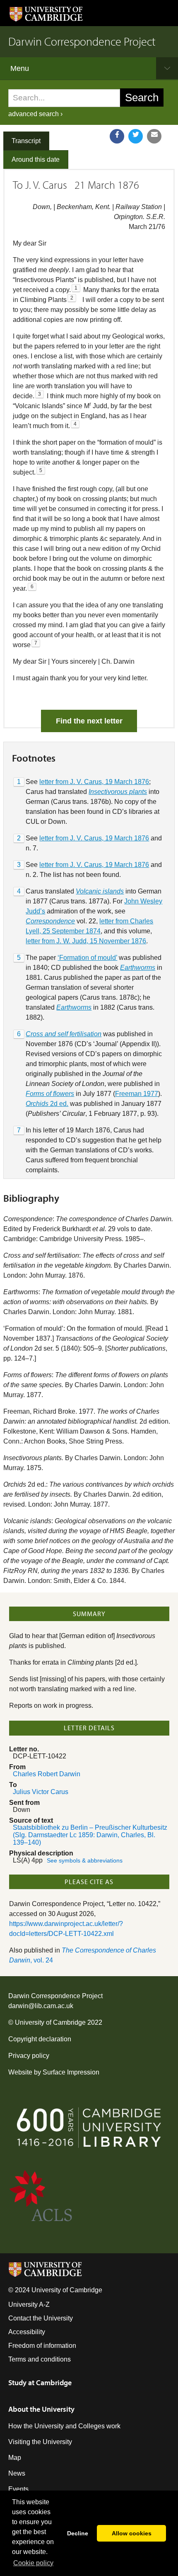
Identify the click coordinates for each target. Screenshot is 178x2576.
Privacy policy (29, 2056)
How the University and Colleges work (64, 2426)
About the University (41, 2409)
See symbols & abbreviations (85, 1861)
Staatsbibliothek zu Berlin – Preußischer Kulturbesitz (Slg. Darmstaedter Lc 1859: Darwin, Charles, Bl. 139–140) (90, 1835)
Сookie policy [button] (33, 2563)
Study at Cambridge (40, 2382)
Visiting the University (40, 2442)
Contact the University (41, 2318)
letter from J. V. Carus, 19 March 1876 (94, 782)
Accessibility (27, 2332)
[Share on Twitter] (136, 136)
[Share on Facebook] (117, 136)
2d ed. (47, 1104)
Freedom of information (42, 2346)
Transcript (26, 141)
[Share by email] (154, 136)
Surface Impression (71, 2072)
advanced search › (35, 114)
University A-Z (29, 2305)
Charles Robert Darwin (47, 1774)
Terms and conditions (40, 2359)
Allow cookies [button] (132, 2533)
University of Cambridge (50, 2022)
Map (15, 2458)
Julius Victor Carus (41, 1792)
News (17, 2473)
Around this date (36, 159)
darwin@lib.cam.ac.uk (41, 2006)
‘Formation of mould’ (87, 958)
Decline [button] (78, 2533)
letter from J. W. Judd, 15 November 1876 (86, 941)
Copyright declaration (40, 2039)
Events (18, 2489)
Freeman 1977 (137, 1094)
